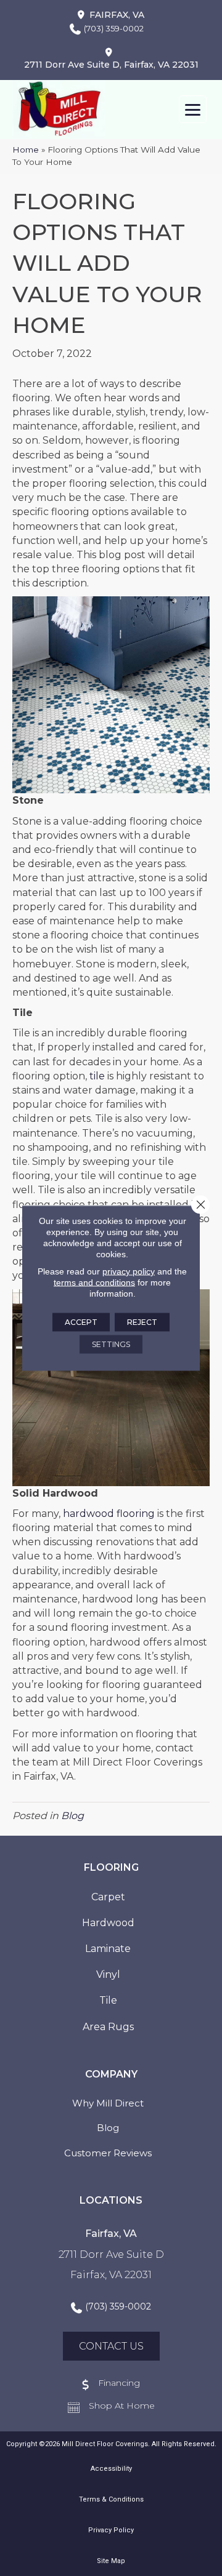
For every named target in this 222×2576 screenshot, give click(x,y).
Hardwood (108, 1923)
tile (97, 1076)
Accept (81, 1322)
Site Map (111, 2561)
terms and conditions (94, 1282)
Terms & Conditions (111, 2499)
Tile (108, 2000)
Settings (111, 1344)
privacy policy (129, 1271)
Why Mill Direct (108, 2103)
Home (26, 150)
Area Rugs (108, 2027)
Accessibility (111, 2469)
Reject (142, 1322)
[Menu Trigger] (193, 109)
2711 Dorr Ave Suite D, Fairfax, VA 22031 (111, 65)
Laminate (108, 1949)
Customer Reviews (108, 2153)
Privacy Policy (111, 2530)
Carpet (108, 1897)
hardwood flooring (109, 1514)
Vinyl (108, 1974)
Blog (72, 1816)
